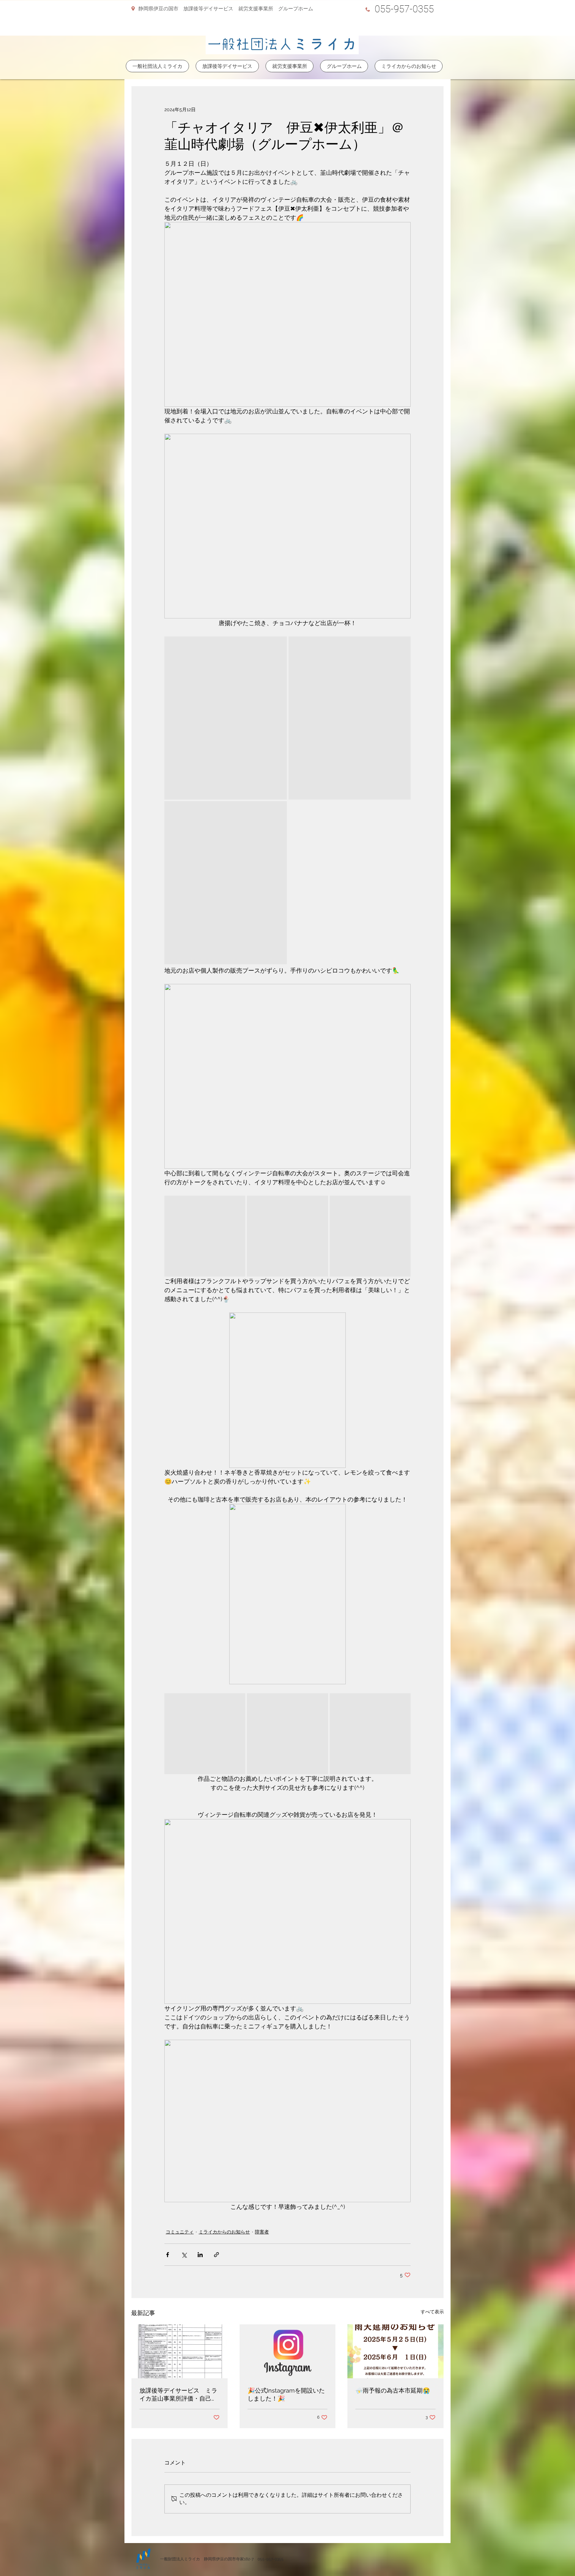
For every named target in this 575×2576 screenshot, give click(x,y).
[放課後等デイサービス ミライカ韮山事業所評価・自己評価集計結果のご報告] (180, 2351)
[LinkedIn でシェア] (200, 2255)
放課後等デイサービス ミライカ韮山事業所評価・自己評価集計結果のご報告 (178, 2395)
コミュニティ (180, 2232)
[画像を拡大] (226, 718)
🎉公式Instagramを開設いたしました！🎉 (286, 2394)
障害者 (262, 2232)
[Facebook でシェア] (168, 2255)
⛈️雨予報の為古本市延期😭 (393, 2390)
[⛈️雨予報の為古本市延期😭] (395, 2351)
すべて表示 (432, 2312)
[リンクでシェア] (216, 2255)
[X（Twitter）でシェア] (184, 2255)
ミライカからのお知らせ (224, 2232)
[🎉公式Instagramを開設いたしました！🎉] (288, 2351)
